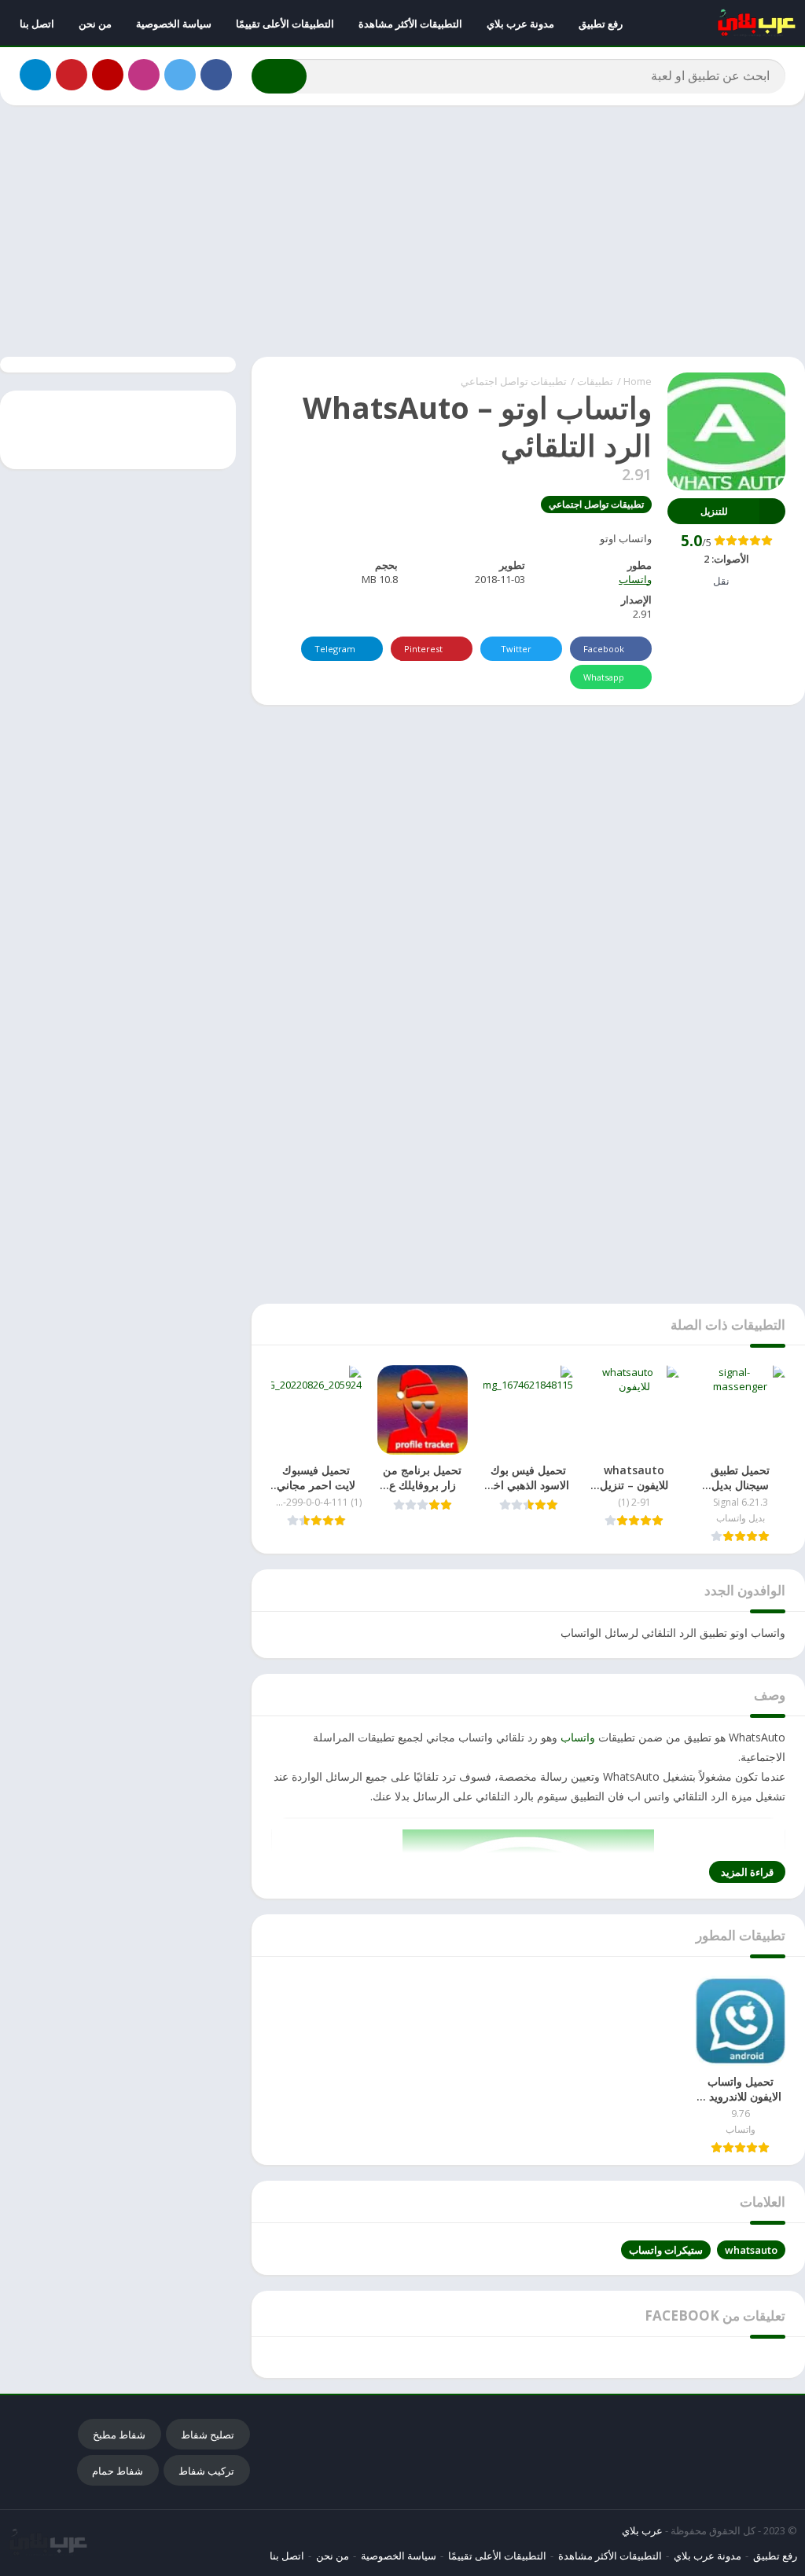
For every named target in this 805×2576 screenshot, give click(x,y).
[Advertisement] (402, 231)
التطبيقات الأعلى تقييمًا (285, 24)
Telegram (335, 649)
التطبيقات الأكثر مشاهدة (410, 24)
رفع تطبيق (601, 24)
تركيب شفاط (206, 2471)
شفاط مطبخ (119, 2435)
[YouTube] (108, 75)
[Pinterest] (72, 75)
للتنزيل (714, 511)
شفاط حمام (118, 2471)
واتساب (635, 579)
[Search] (279, 76)
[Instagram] (144, 75)
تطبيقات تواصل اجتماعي (514, 381)
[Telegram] (35, 75)
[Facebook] (216, 75)
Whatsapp (604, 677)
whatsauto (751, 2250)
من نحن (95, 24)
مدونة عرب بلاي (520, 24)
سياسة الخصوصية (174, 24)
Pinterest (423, 649)
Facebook (604, 649)
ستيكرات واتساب (666, 2250)
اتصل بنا (37, 24)
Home (638, 381)
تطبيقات (595, 381)
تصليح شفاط (208, 2435)
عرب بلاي (642, 2530)
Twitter (516, 649)
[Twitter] (180, 75)
